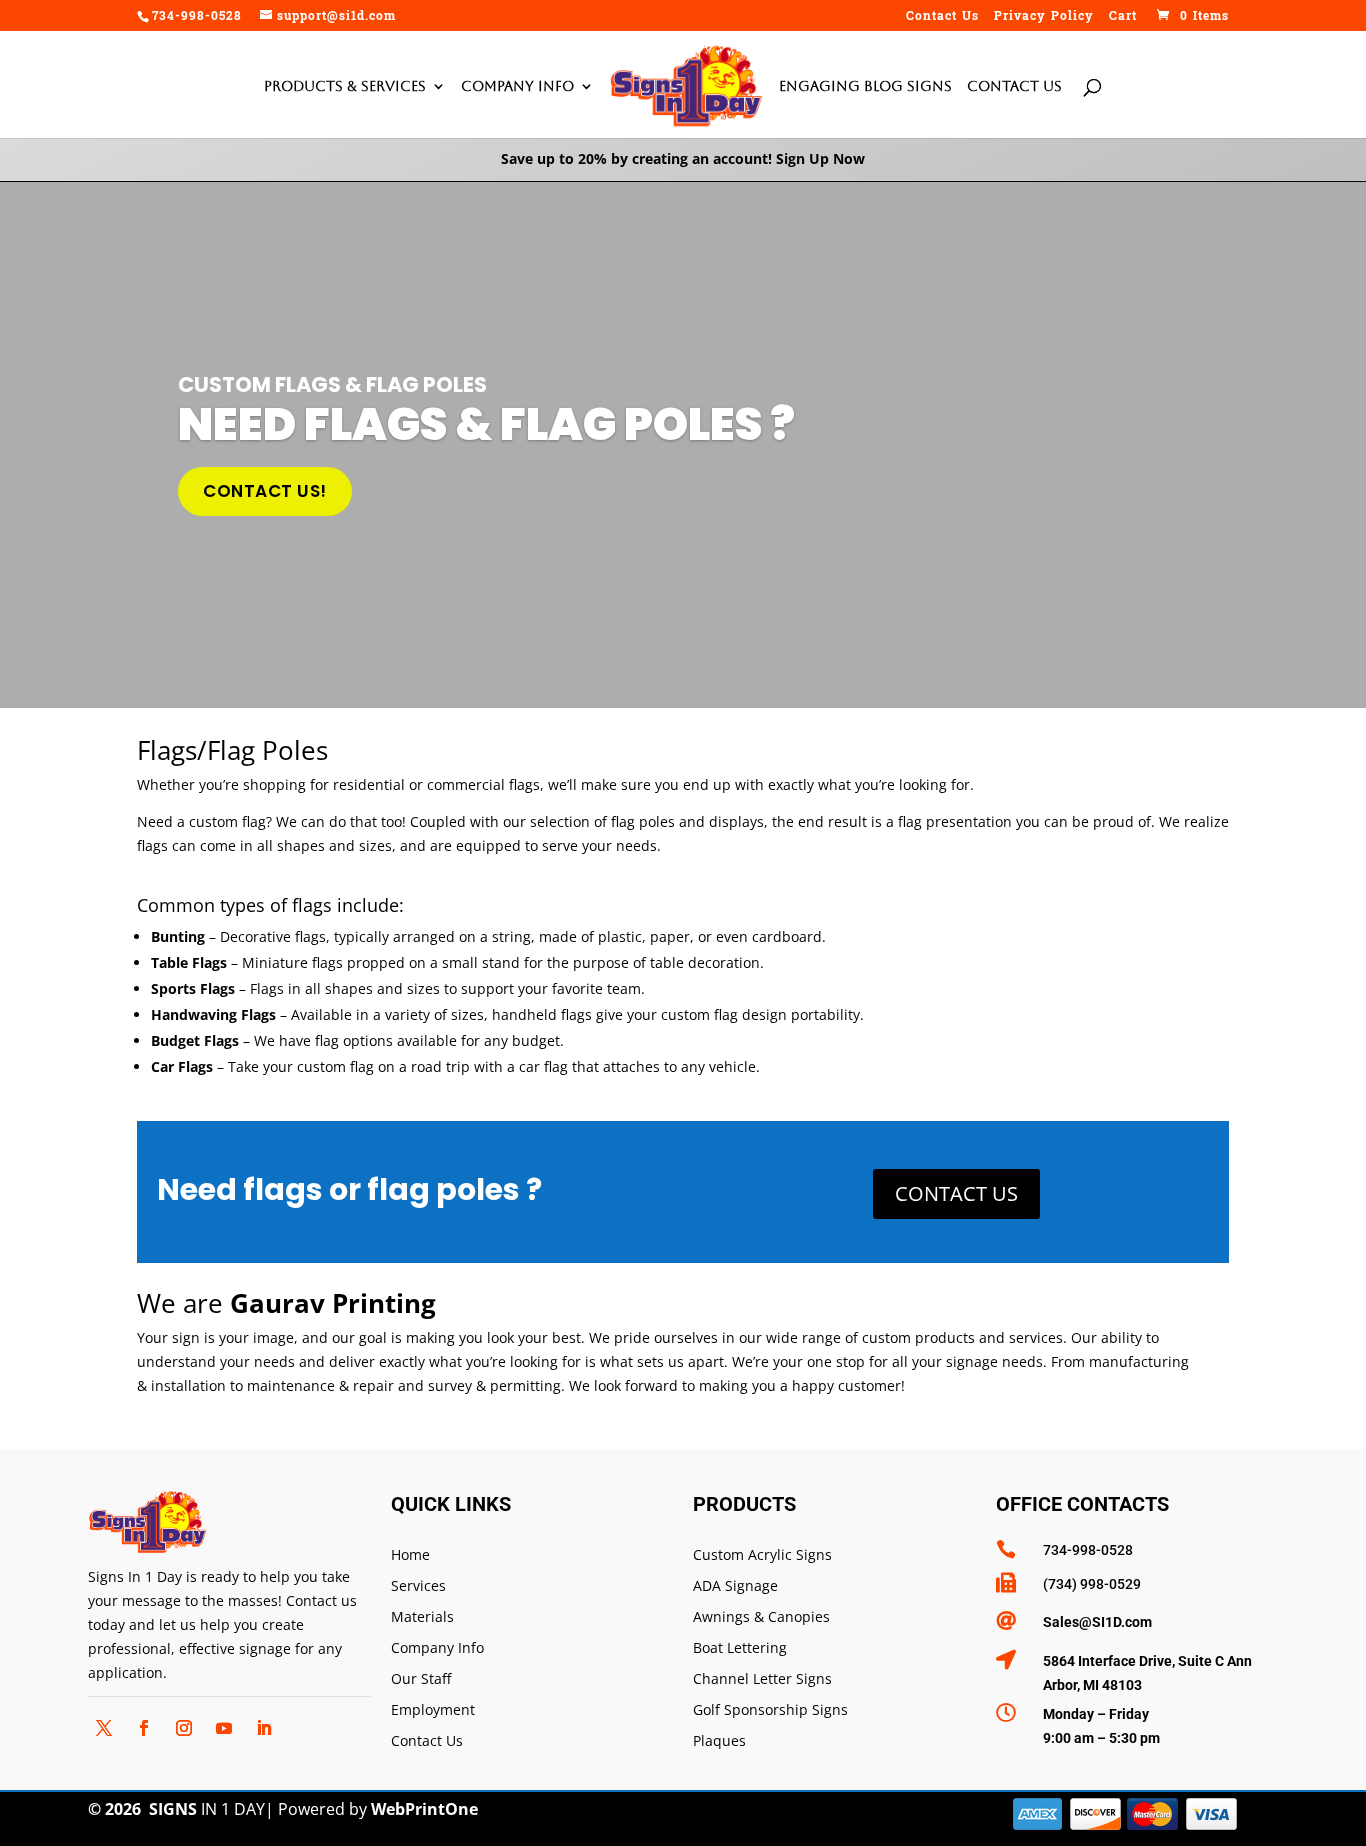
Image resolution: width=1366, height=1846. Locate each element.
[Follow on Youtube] (224, 1728)
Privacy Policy (1044, 18)
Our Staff (421, 1679)
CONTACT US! (265, 491)
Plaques (719, 1741)
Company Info (517, 86)
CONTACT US (956, 1193)
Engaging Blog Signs (865, 86)
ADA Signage (735, 1586)
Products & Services (345, 86)
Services (418, 1586)
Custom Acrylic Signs (762, 1555)
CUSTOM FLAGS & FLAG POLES (332, 384)
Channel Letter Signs (762, 1679)
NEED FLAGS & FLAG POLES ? (486, 424)
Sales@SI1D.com (1097, 1622)
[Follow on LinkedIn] (264, 1728)
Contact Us (942, 18)
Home (410, 1555)
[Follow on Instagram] (184, 1728)
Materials (422, 1617)
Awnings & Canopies (761, 1617)
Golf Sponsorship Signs (770, 1710)
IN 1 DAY (207, 1809)
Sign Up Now (820, 158)
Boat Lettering (740, 1648)
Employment (433, 1710)
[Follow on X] (104, 1728)
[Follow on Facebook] (144, 1728)
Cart (1123, 18)
